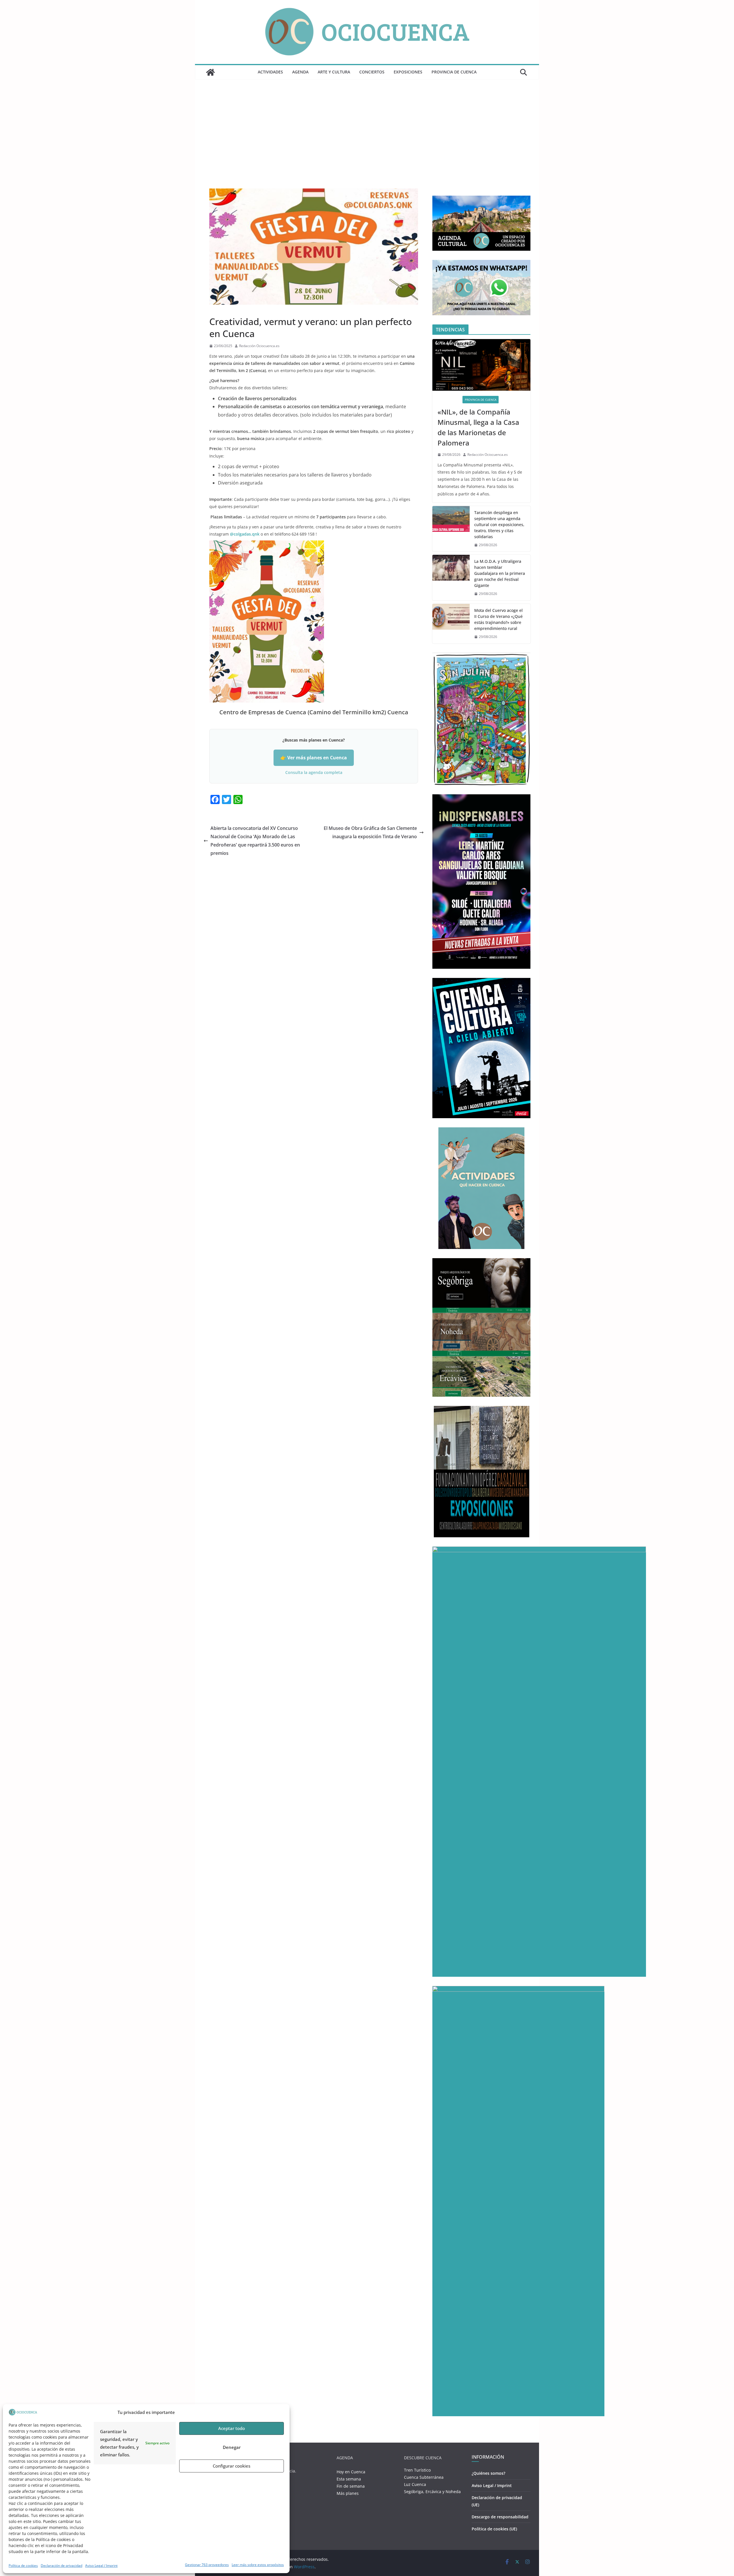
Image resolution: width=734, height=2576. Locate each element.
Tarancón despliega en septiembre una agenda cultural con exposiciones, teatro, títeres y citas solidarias (499, 525)
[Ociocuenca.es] (210, 72)
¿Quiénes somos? (488, 2473)
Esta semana (349, 2479)
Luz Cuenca (415, 2484)
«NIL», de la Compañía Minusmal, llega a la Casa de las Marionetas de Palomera (478, 427)
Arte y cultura (334, 72)
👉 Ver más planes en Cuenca (314, 758)
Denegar (232, 2447)
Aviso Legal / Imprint (101, 2566)
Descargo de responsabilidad (500, 2517)
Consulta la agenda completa (314, 772)
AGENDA (300, 72)
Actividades (270, 72)
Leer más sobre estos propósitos (258, 2565)
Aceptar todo (232, 2428)
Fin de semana (351, 2486)
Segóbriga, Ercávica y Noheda (432, 2492)
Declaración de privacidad (62, 2566)
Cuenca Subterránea (424, 2477)
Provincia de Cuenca (454, 72)
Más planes (348, 2493)
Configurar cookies (232, 2466)
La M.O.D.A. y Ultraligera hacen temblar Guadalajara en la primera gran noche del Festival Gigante (500, 573)
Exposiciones (408, 72)
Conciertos (372, 72)
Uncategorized (223, 308)
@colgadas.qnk (245, 534)
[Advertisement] (367, 140)
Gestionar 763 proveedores (207, 2565)
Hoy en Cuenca (351, 2472)
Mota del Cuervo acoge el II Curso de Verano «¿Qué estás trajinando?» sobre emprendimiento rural (498, 619)
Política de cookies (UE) (494, 2529)
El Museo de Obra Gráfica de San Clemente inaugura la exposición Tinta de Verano (370, 832)
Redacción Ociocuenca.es (259, 346)
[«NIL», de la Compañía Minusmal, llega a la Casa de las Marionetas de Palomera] (481, 365)
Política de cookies (23, 2566)
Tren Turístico (417, 2470)
